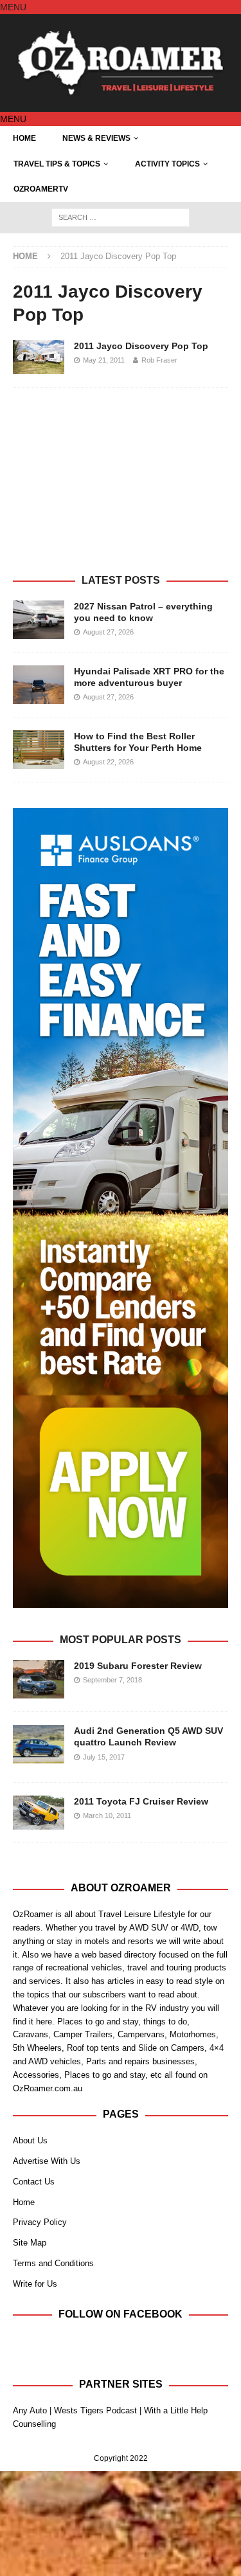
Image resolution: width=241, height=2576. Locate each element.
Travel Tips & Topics (57, 164)
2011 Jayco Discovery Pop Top (141, 346)
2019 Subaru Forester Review (138, 1666)
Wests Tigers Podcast (95, 2410)
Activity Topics (167, 164)
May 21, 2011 (104, 360)
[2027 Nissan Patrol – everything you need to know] (39, 620)
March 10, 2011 (107, 1815)
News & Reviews (96, 138)
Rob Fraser (159, 360)
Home (24, 138)
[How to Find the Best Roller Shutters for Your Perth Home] (39, 750)
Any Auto (30, 2410)
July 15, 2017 (104, 1757)
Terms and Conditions (53, 2263)
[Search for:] (121, 217)
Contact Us (34, 2182)
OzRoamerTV (41, 189)
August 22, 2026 (108, 762)
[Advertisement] (121, 487)
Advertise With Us (47, 2161)
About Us (30, 2140)
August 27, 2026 (108, 632)
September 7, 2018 (112, 1680)
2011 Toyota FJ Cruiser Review (141, 1801)
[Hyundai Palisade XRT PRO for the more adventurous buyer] (39, 685)
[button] (13, 7)
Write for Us (35, 2284)
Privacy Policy (40, 2222)
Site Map (30, 2243)
